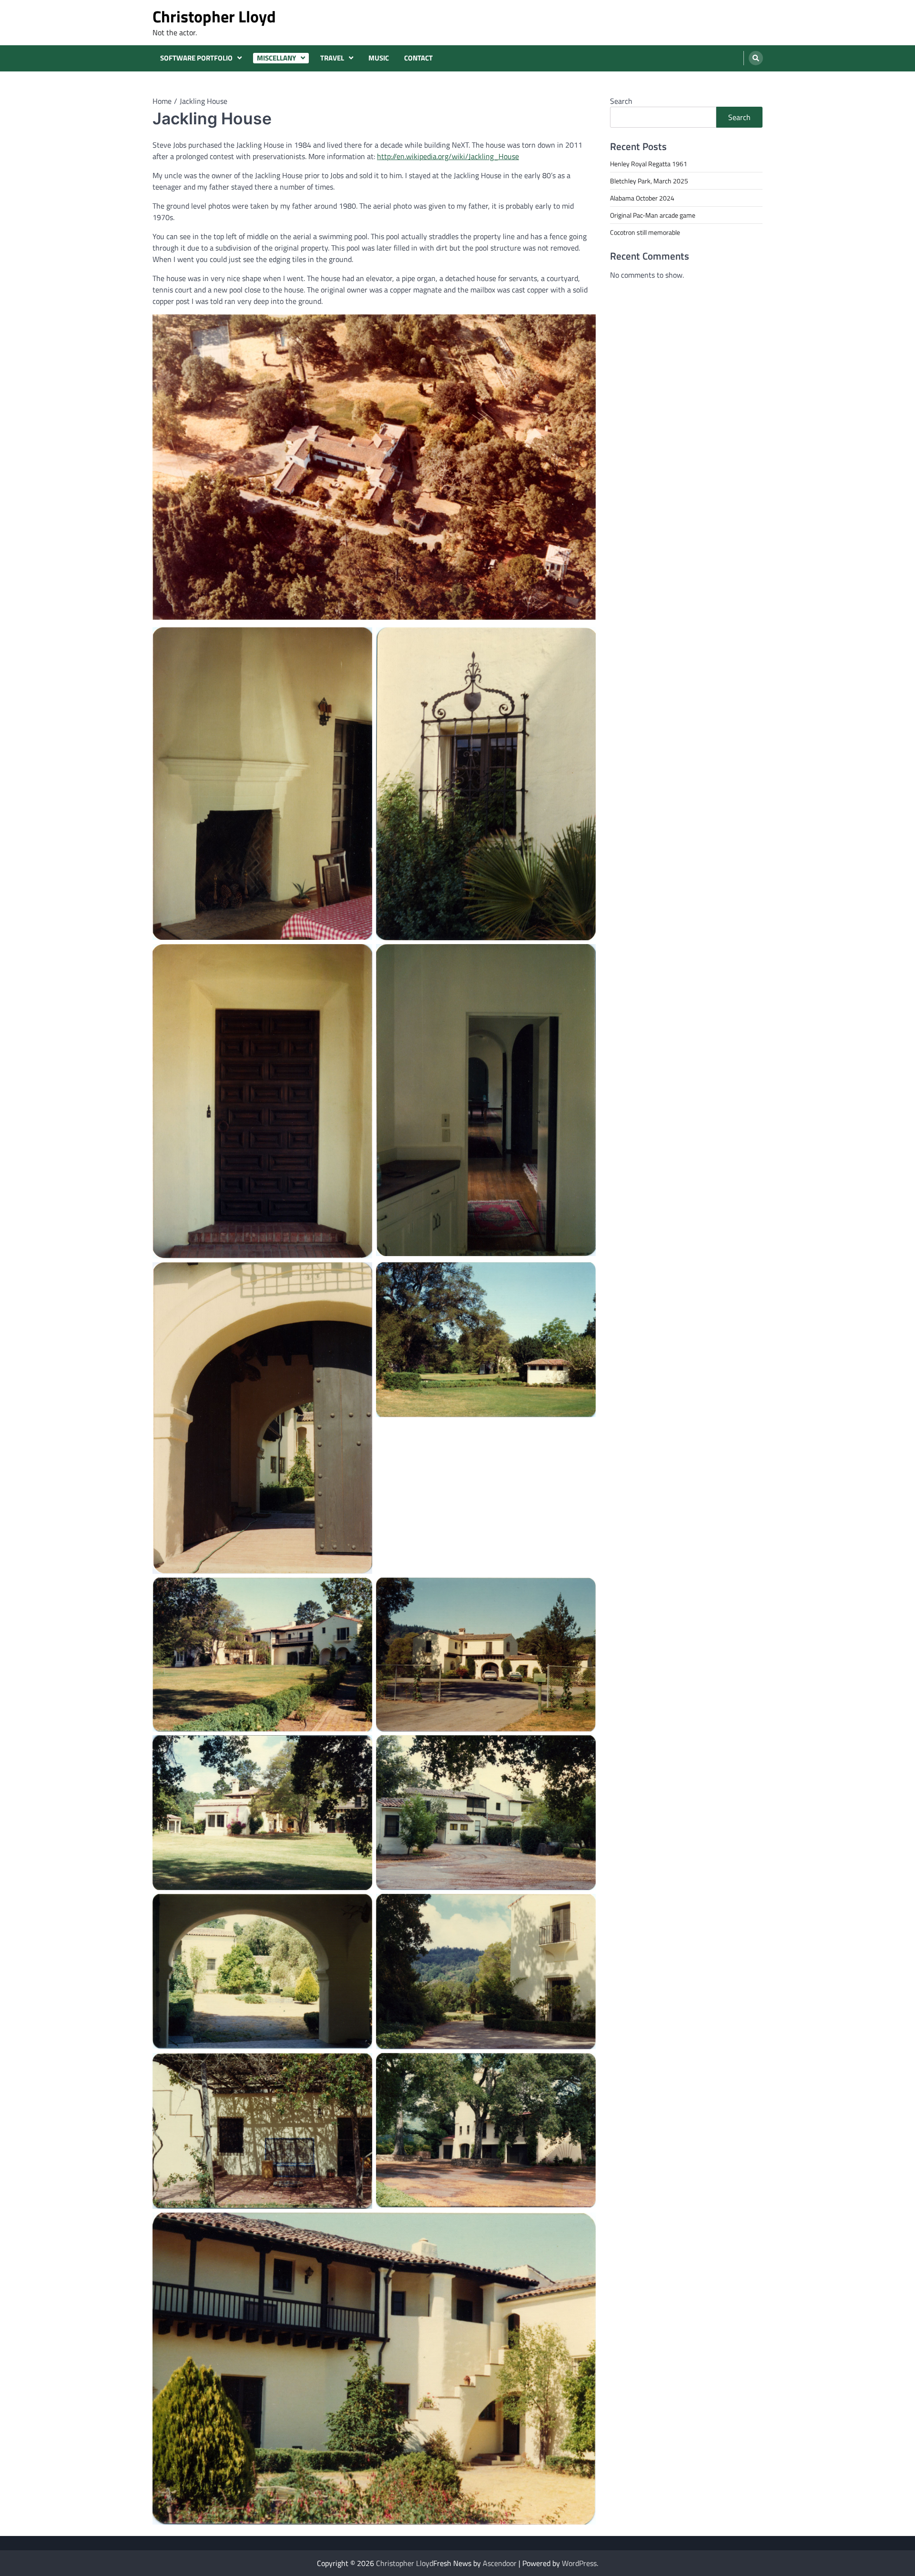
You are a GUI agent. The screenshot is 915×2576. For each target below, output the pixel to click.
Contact (418, 58)
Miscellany (276, 58)
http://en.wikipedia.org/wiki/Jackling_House (448, 156)
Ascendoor (500, 2563)
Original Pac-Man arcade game (653, 215)
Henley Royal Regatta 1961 (649, 164)
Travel (332, 58)
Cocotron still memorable (645, 232)
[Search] (756, 58)
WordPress (579, 2563)
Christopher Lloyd (214, 16)
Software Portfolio (196, 58)
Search (621, 101)
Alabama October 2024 (642, 198)
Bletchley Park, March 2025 (649, 181)
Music (379, 58)
